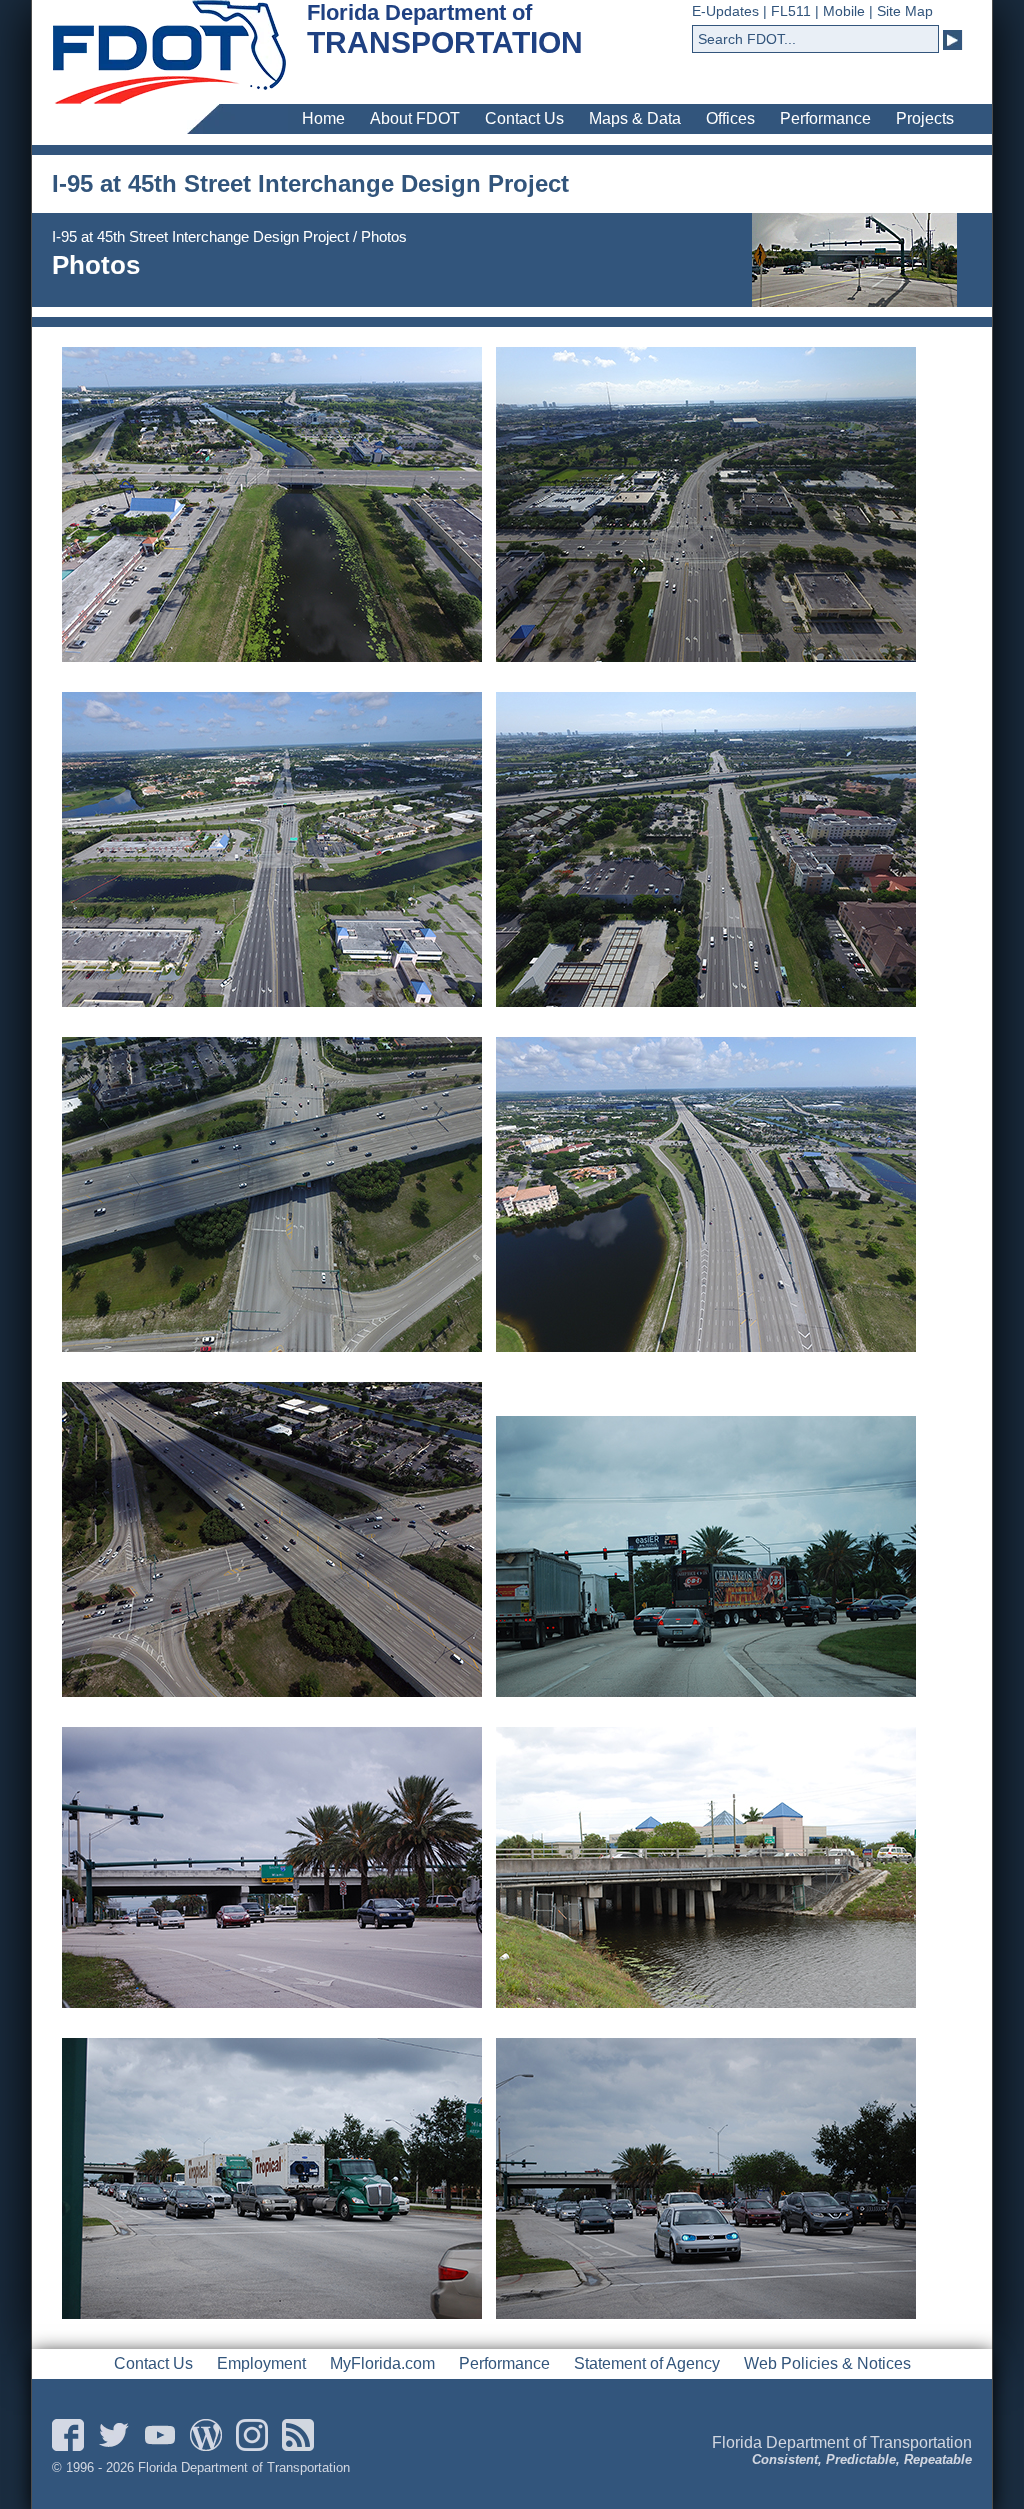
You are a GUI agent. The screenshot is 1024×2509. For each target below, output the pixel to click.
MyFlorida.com (382, 2363)
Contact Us (524, 118)
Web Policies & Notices (827, 2363)
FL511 (791, 11)
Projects (925, 118)
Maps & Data (635, 118)
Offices (730, 118)
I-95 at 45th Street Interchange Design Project (200, 236)
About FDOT (415, 118)
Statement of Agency (647, 2363)
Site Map (905, 11)
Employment (261, 2363)
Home (323, 118)
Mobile (844, 11)
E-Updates (725, 11)
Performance (825, 118)
